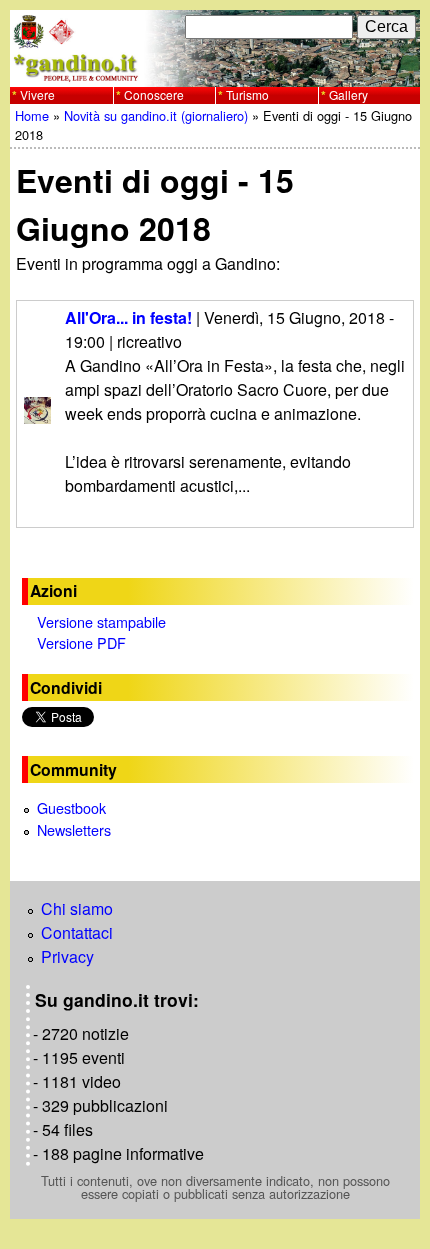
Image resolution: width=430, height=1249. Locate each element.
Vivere (37, 95)
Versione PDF (81, 642)
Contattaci (77, 932)
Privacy (67, 956)
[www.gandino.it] (215, 74)
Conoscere (154, 95)
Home (32, 115)
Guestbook (71, 807)
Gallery (348, 95)
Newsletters (74, 829)
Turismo (247, 95)
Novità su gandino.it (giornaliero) (156, 115)
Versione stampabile (101, 621)
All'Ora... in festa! (128, 317)
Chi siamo (77, 908)
